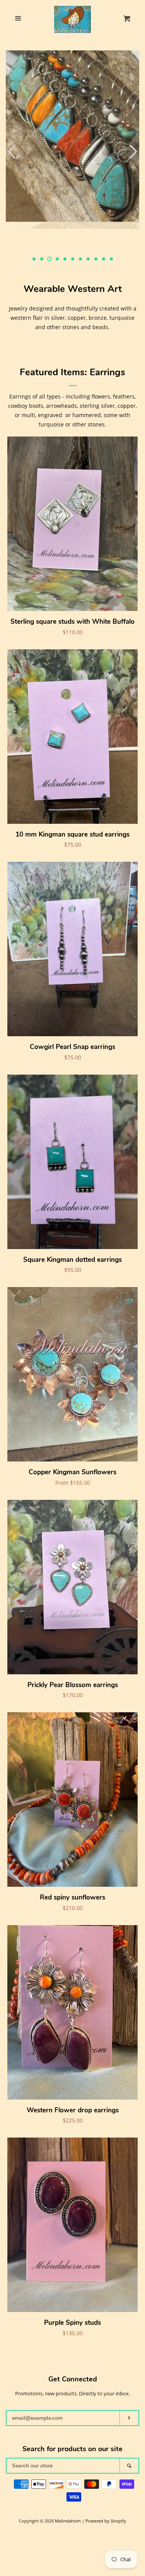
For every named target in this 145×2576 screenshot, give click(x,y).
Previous (11, 151)
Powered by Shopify (106, 2521)
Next (134, 151)
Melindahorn (68, 2521)
